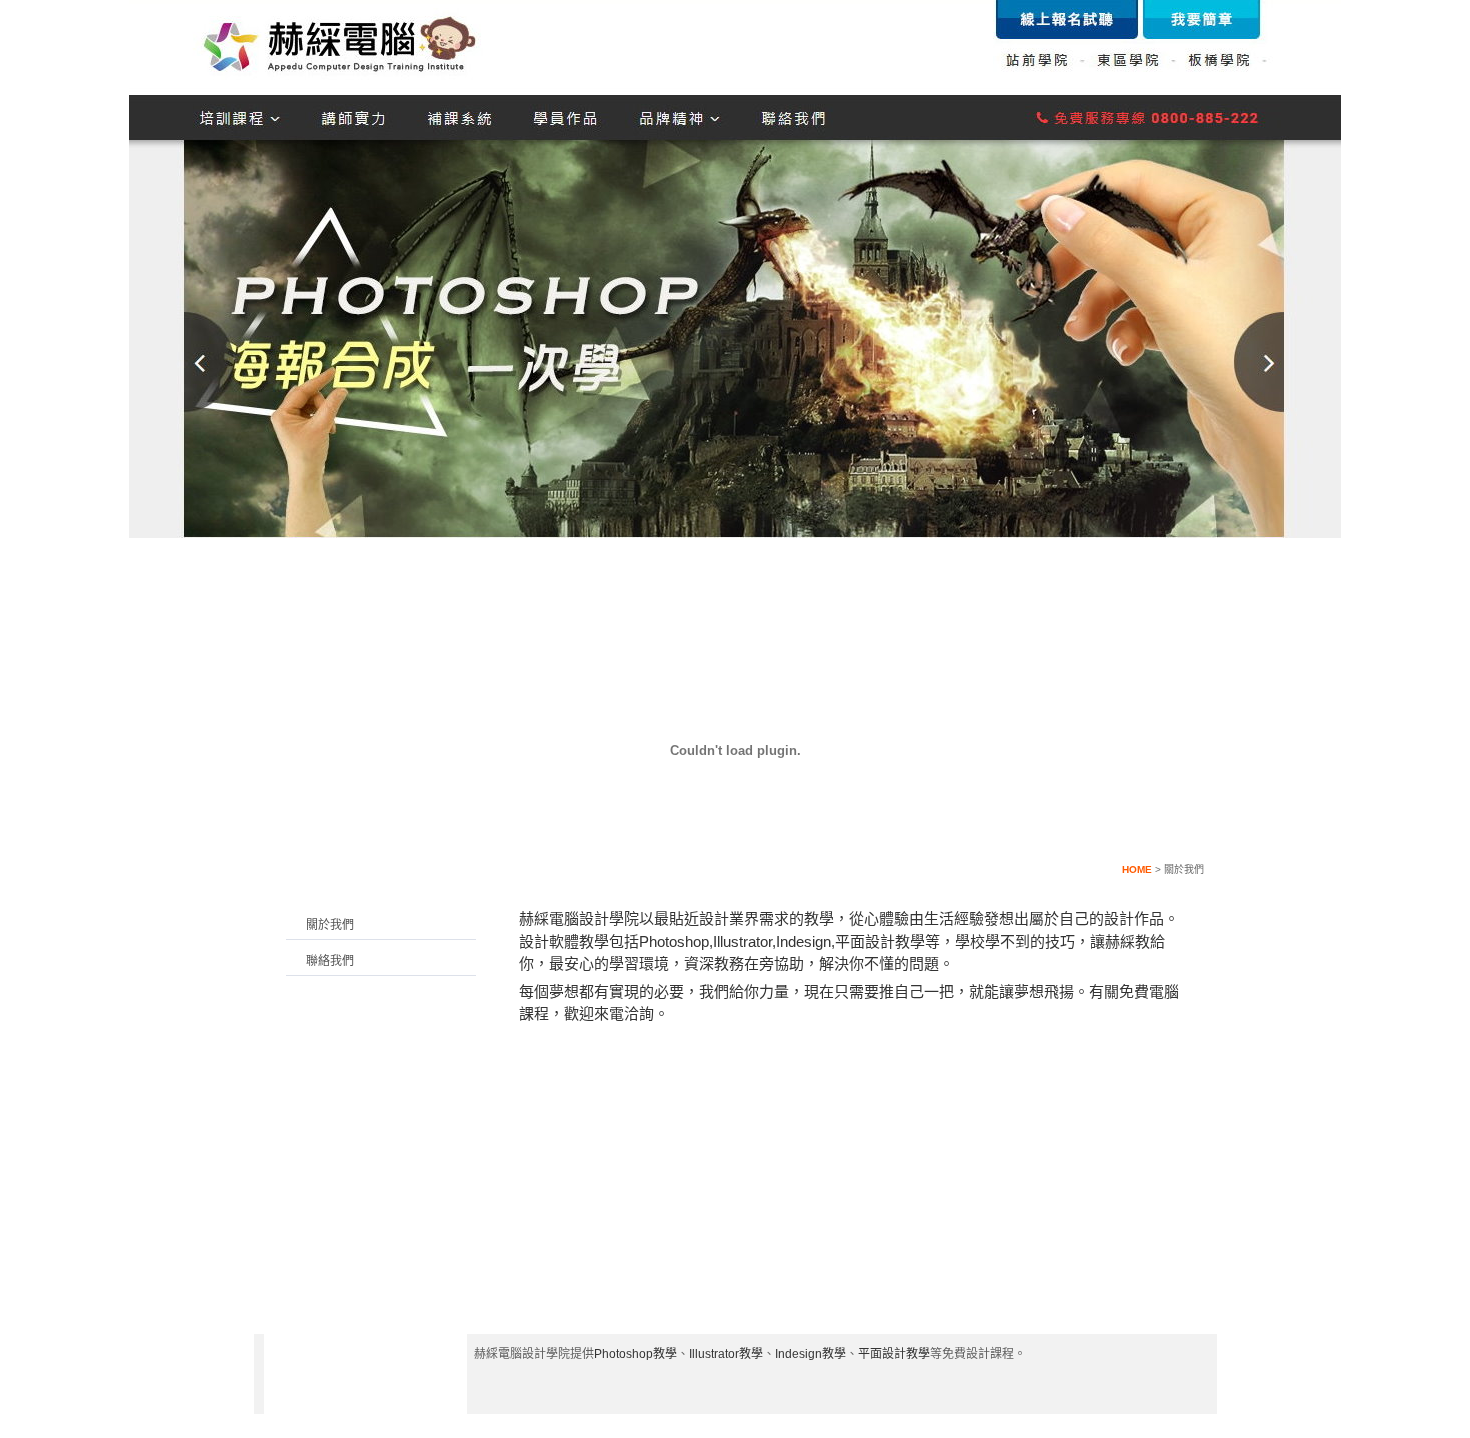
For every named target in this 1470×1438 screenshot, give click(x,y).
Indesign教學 (810, 1354)
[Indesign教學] (914, 642)
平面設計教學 (894, 1354)
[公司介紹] (553, 642)
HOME (1137, 869)
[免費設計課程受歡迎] (1084, 642)
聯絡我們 (330, 961)
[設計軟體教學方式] (1172, 642)
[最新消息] (644, 642)
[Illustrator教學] (828, 642)
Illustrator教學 (726, 1354)
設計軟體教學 (564, 941)
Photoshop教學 (635, 1354)
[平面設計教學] (1000, 642)
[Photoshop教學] (736, 642)
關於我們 (330, 925)
